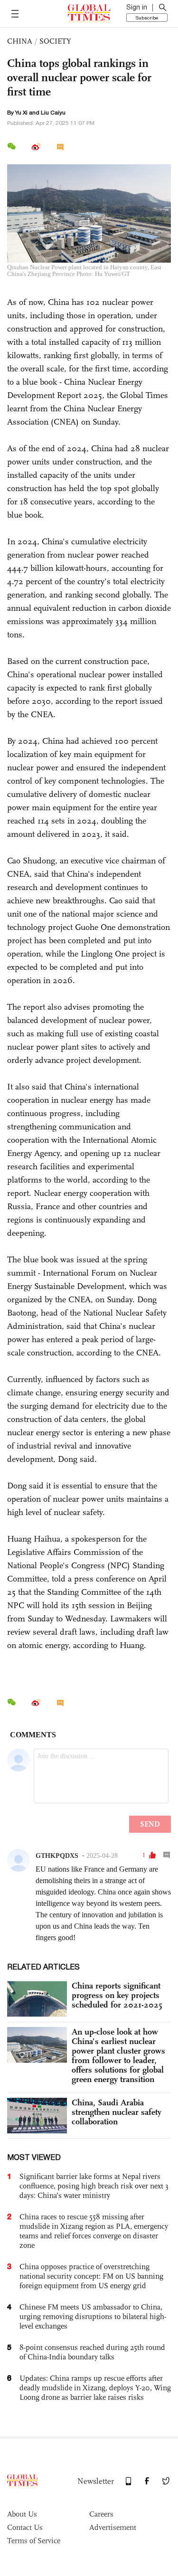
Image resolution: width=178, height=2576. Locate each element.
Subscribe (147, 18)
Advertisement (113, 2527)
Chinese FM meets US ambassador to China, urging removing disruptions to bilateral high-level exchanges (93, 2316)
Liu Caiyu (53, 113)
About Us (22, 2514)
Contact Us (25, 2527)
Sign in (137, 7)
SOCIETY (55, 41)
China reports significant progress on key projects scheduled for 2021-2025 (117, 1995)
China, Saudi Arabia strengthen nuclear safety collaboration (117, 2112)
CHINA (20, 41)
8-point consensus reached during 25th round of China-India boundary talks (92, 2352)
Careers (101, 2514)
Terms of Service (34, 2541)
